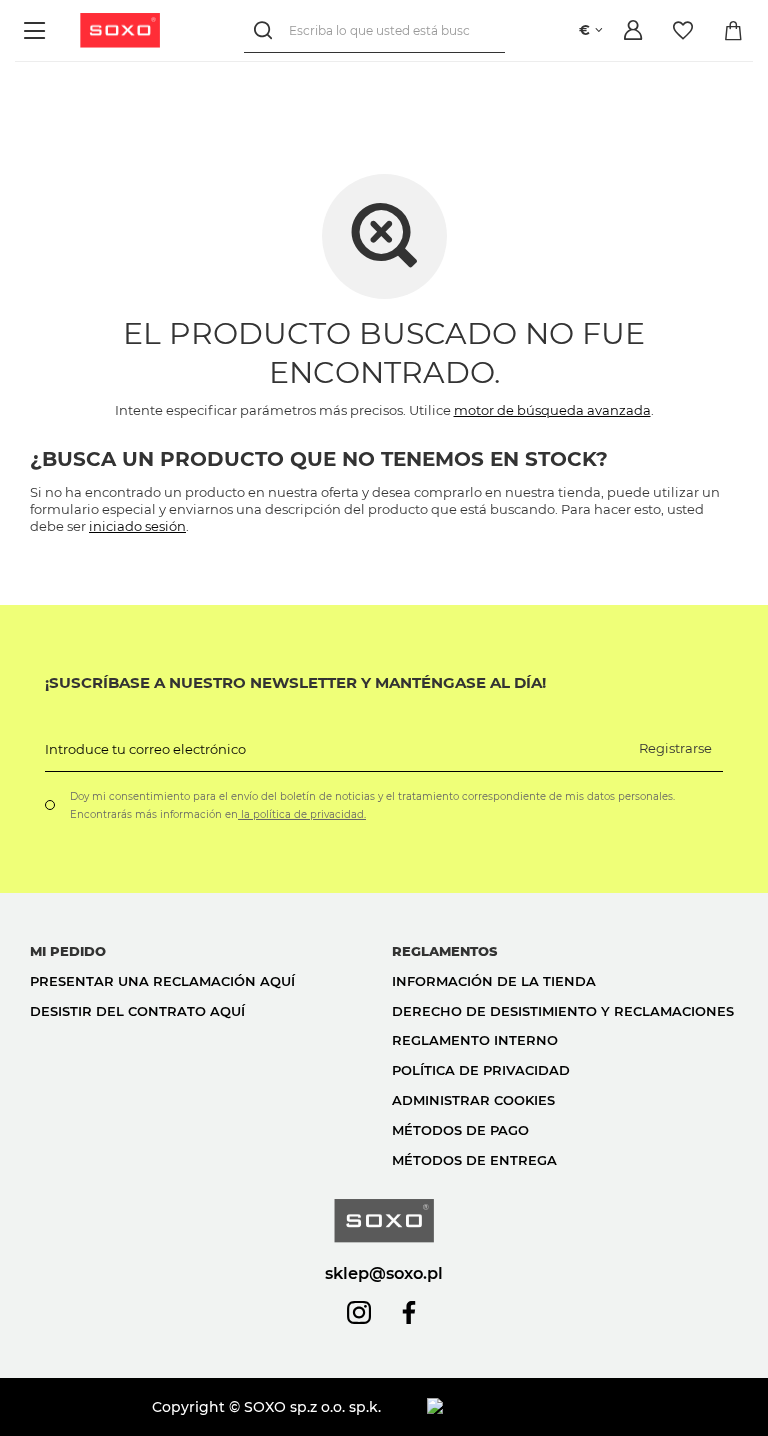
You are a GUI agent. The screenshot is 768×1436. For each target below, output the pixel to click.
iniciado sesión (137, 526)
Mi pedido (68, 951)
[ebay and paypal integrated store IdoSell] (582, 1407)
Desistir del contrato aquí (137, 1011)
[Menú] (37, 30)
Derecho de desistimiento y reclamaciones (563, 1011)
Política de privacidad (481, 1070)
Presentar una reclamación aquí (162, 981)
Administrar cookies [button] (473, 1100)
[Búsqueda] (266, 30)
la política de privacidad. (302, 814)
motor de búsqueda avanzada (552, 410)
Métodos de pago (460, 1130)
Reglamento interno (475, 1040)
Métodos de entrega (474, 1160)
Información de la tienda (494, 981)
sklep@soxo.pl (384, 1273)
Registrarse (675, 748)
